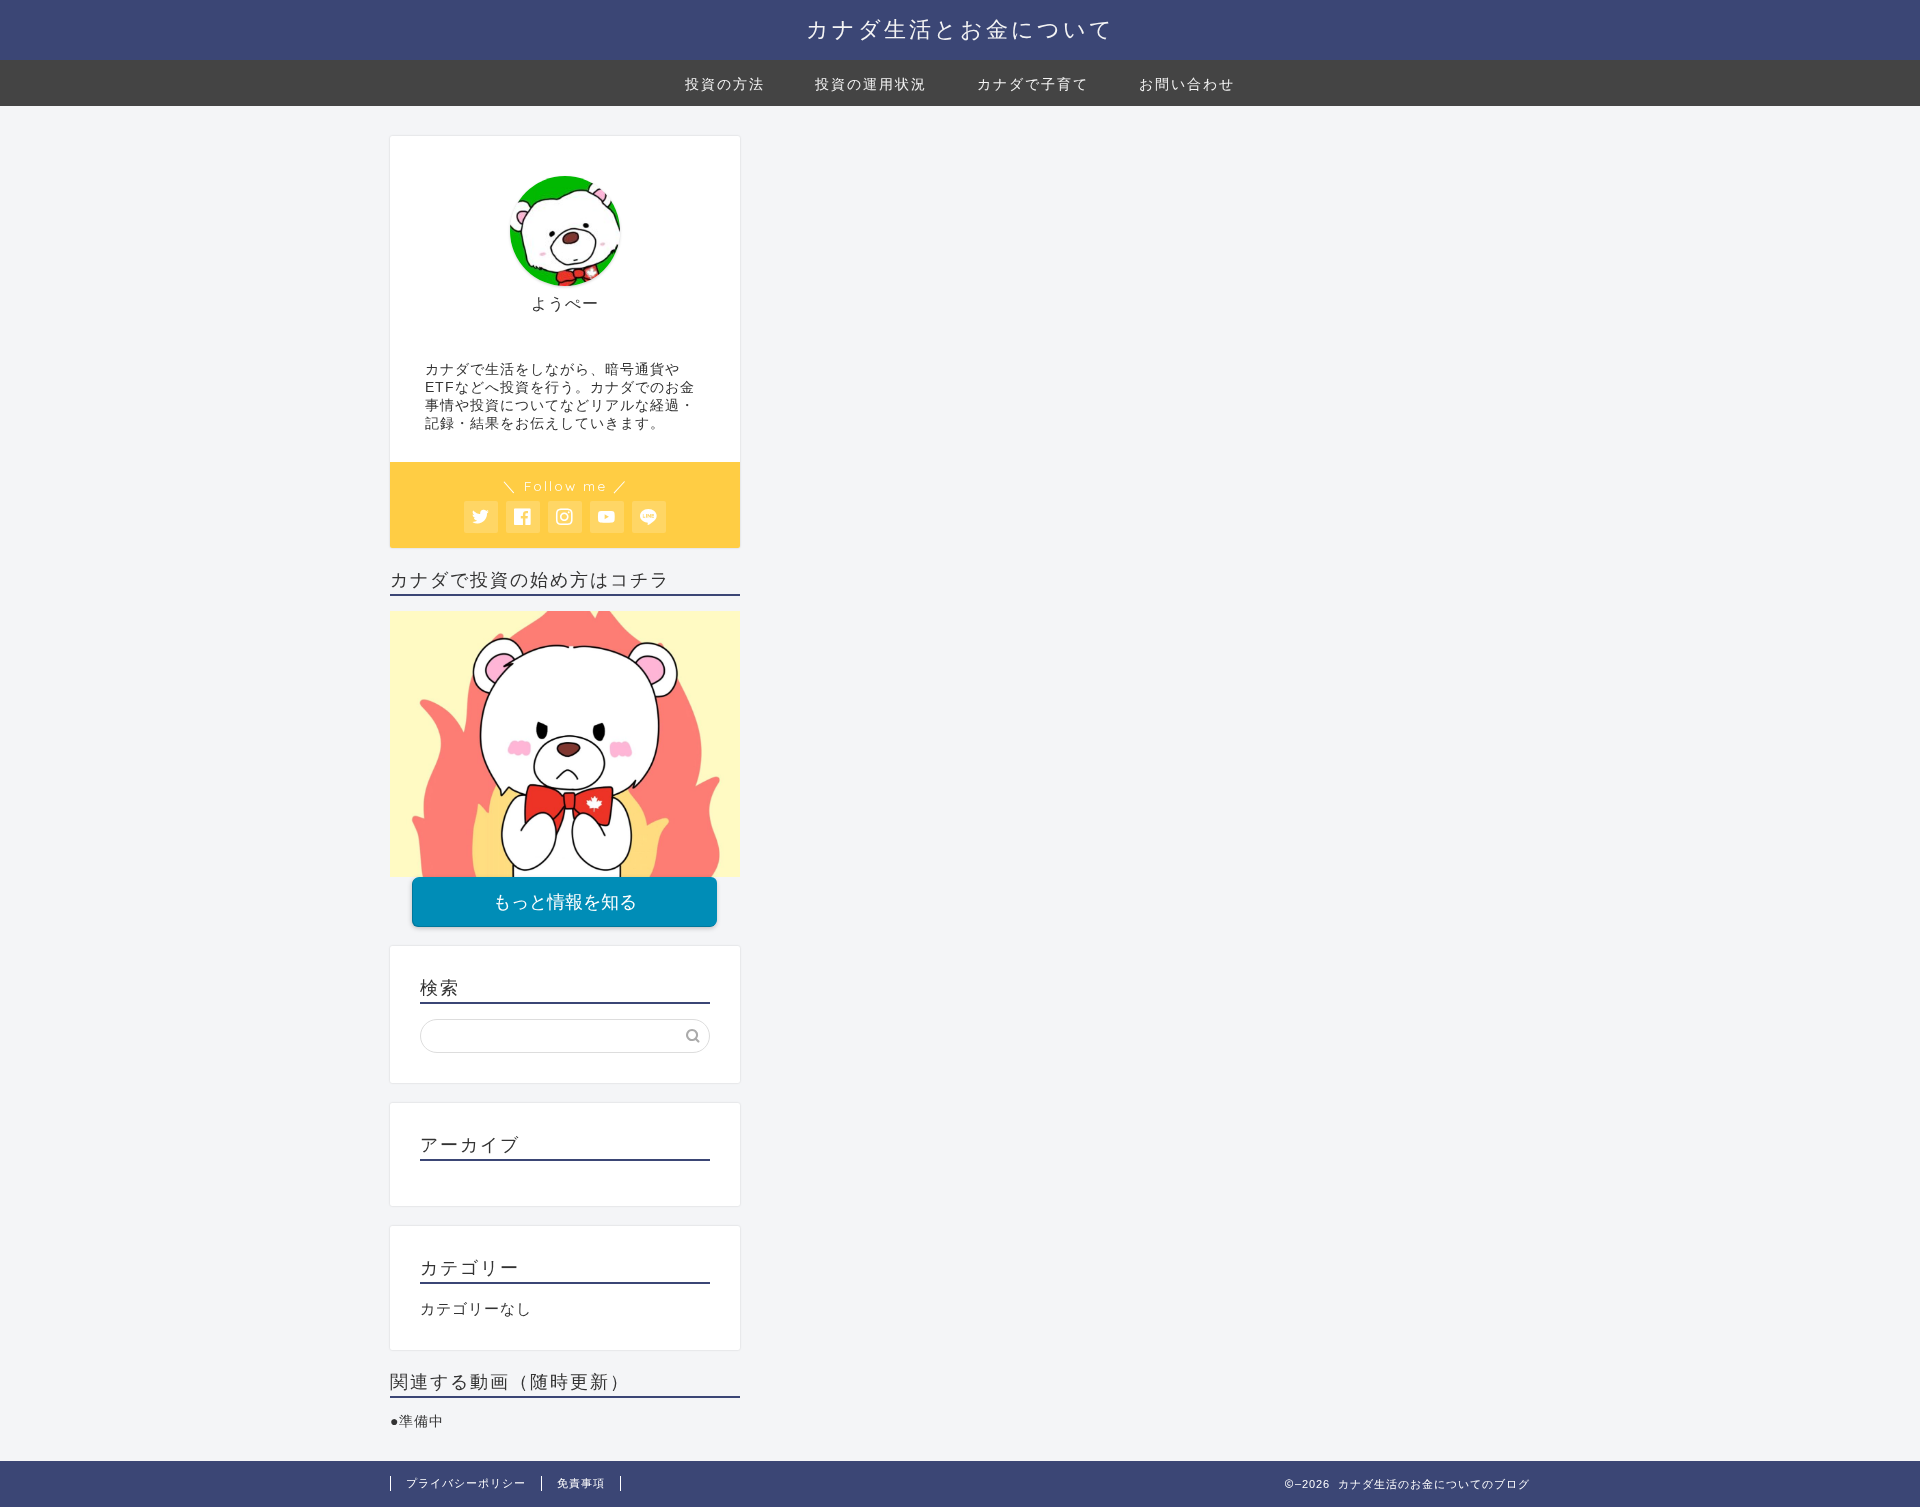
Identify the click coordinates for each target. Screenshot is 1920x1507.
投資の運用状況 (871, 84)
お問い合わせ (1187, 84)
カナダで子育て (1033, 84)
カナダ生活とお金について (960, 28)
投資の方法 (725, 84)
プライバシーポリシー (466, 1483)
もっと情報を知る (565, 902)
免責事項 (581, 1483)
